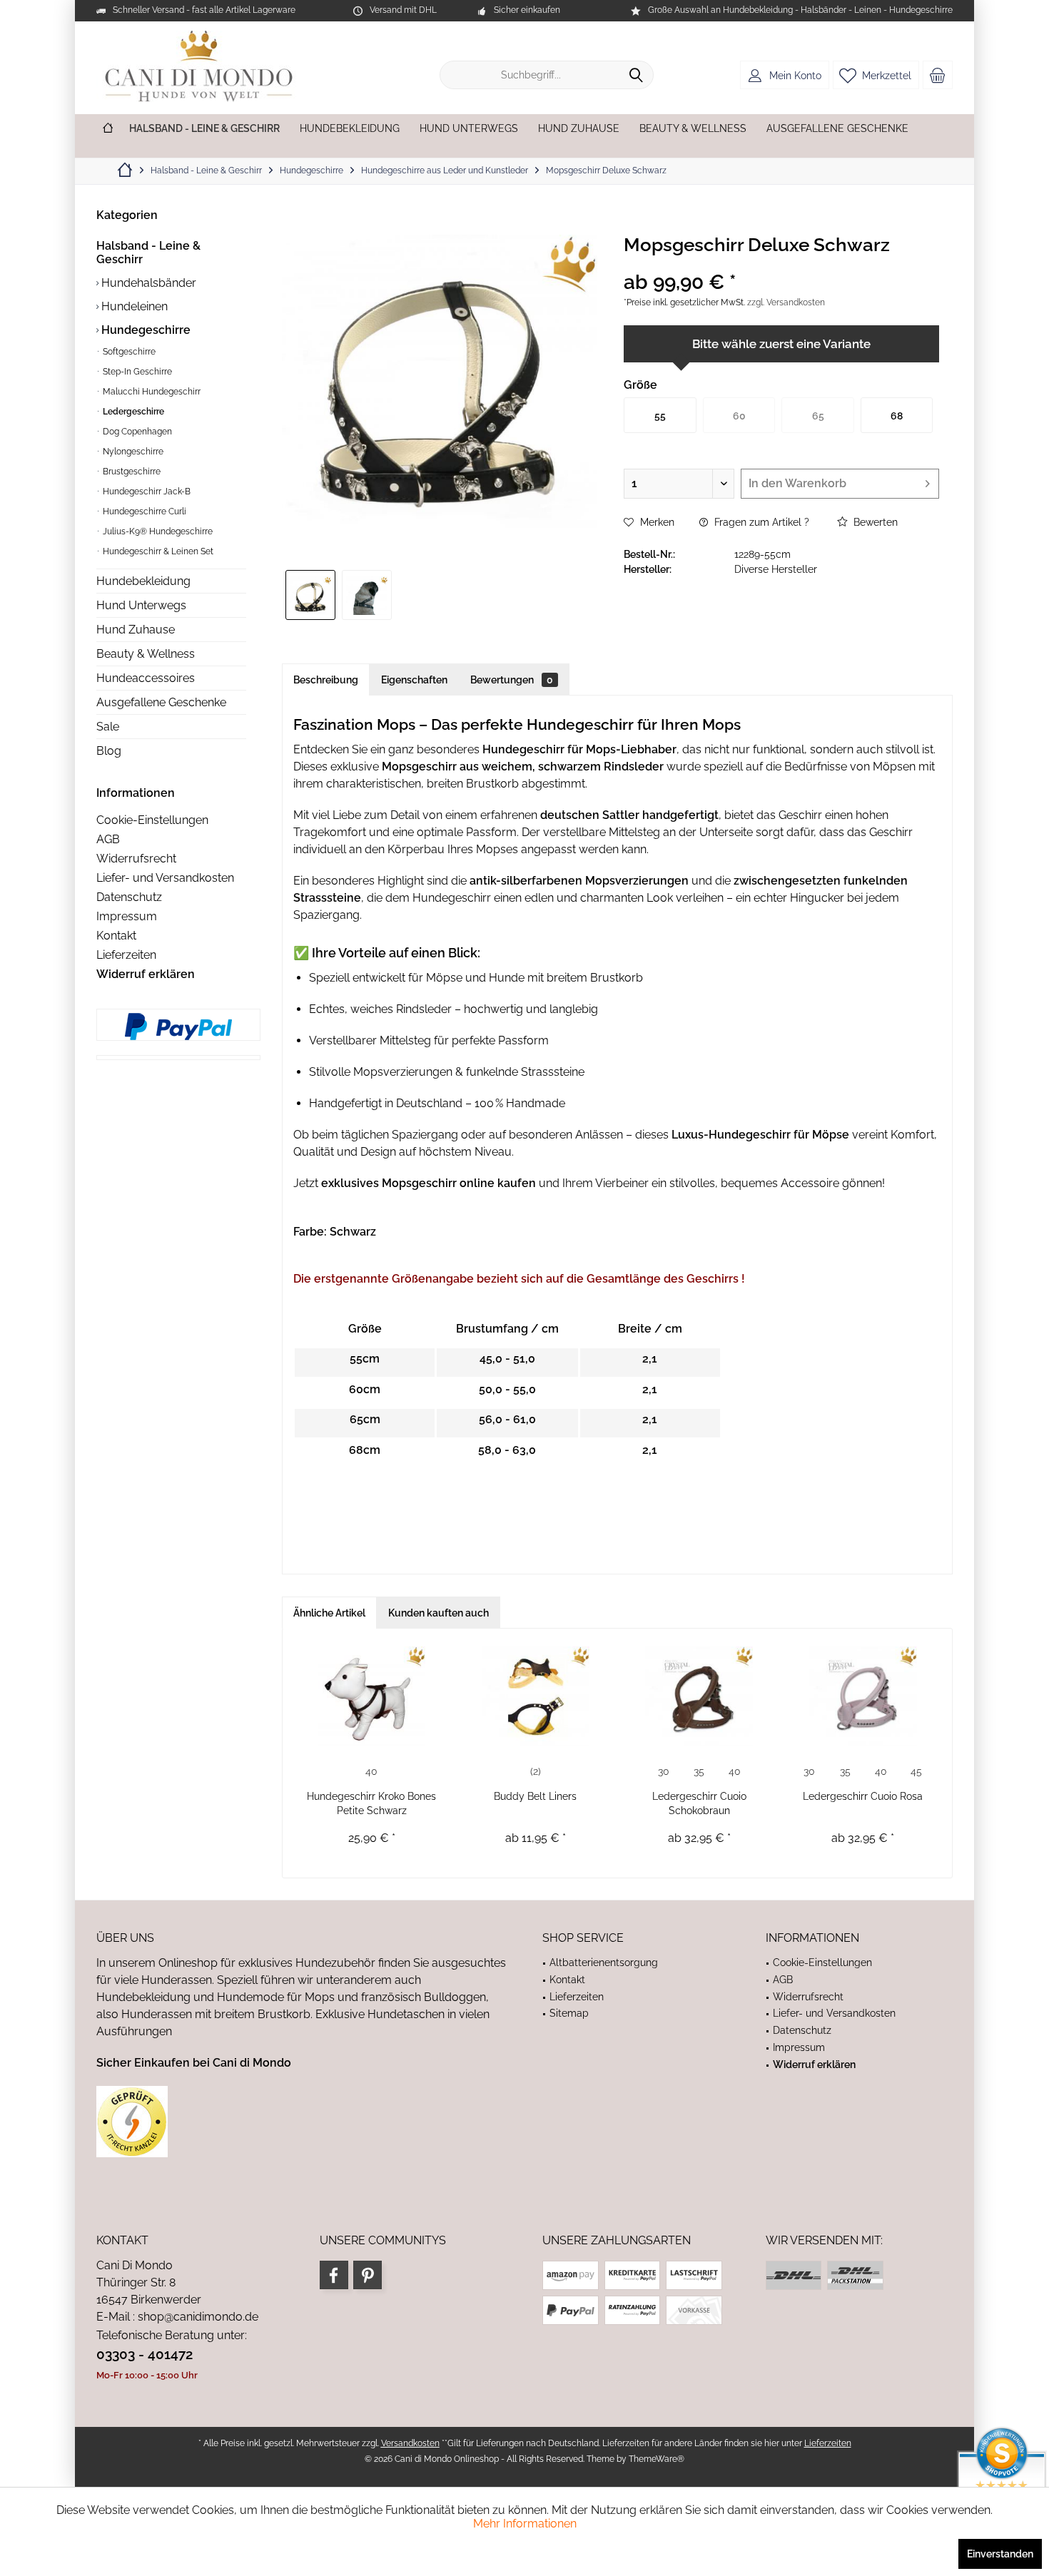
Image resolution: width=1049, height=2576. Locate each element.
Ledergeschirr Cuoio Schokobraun (699, 1803)
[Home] (108, 129)
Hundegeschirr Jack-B (146, 492)
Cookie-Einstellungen (152, 820)
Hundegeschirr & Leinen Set (157, 551)
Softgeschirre (128, 352)
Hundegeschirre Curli (143, 511)
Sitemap (569, 2013)
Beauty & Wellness (146, 654)
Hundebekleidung (143, 581)
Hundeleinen (133, 306)
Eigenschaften (414, 680)
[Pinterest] (368, 2275)
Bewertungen (512, 680)
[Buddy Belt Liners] (536, 1696)
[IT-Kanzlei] (301, 2122)
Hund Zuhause (136, 630)
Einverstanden (1000, 2554)
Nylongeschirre (132, 452)
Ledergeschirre (132, 412)
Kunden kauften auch (439, 1613)
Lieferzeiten (126, 955)
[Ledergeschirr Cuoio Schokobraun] (699, 1696)
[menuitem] (938, 75)
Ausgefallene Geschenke (161, 702)
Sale (108, 727)
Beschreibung (326, 680)
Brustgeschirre (131, 472)
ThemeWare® (657, 2459)
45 (916, 1771)
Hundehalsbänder (147, 283)
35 (699, 1771)
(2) (536, 1771)
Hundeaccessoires (146, 678)
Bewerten (874, 522)
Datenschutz (129, 897)
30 (664, 1771)
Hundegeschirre (145, 330)
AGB (108, 839)
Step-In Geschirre (136, 372)
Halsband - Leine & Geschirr (148, 253)
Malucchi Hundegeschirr (151, 392)
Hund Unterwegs (141, 605)
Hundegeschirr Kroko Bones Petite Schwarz (371, 1803)
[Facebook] (334, 2275)
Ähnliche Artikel (329, 1613)
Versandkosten (410, 2443)
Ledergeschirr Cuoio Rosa (863, 1796)
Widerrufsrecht (136, 859)
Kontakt (116, 936)
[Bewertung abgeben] (781, 264)
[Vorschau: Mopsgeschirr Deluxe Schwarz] (310, 595)
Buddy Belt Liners (535, 1796)
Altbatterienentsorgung (604, 1962)
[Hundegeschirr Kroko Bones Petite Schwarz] (372, 1696)
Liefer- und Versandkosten (165, 878)
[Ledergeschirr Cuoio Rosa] (863, 1696)
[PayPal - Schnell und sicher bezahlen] (178, 1027)
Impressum (127, 916)
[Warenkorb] (938, 75)
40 (371, 1771)
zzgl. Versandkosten (786, 302)
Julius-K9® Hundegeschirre (157, 531)
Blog (109, 751)
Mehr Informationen (525, 2524)
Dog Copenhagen (136, 432)
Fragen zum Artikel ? (760, 522)
